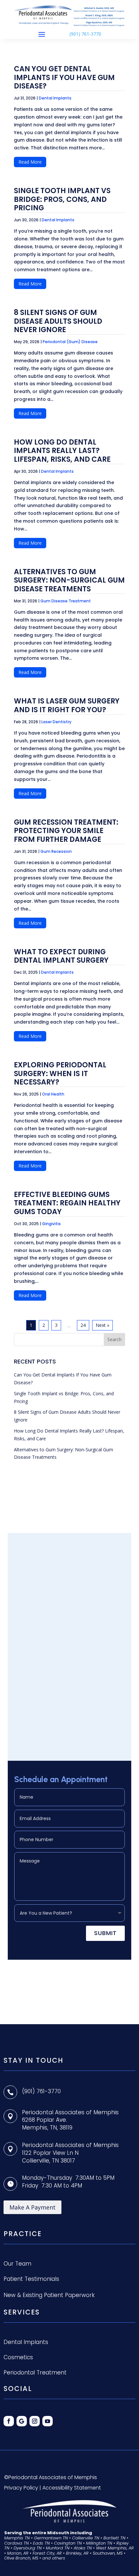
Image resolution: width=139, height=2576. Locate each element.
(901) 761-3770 (85, 34)
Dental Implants (55, 98)
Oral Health (53, 1094)
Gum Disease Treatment (66, 601)
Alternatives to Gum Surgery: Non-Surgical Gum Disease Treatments (69, 580)
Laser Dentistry (56, 722)
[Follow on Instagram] (35, 2421)
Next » (102, 1325)
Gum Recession (56, 851)
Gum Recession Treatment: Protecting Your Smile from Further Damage (66, 831)
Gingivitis (51, 1224)
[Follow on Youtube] (48, 2421)
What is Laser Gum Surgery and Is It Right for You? (67, 705)
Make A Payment (32, 2207)
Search (114, 1339)
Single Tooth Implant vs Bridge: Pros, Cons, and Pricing (62, 199)
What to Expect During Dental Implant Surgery (61, 956)
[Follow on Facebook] (9, 2421)
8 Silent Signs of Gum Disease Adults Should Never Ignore (58, 321)
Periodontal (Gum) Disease (70, 342)
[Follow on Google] (22, 2421)
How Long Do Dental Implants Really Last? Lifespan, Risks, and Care (62, 451)
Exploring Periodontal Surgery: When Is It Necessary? (60, 1073)
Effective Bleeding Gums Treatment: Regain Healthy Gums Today (67, 1203)
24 (83, 1325)
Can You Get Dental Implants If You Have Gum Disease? (64, 77)
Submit (105, 1933)
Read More (30, 162)
